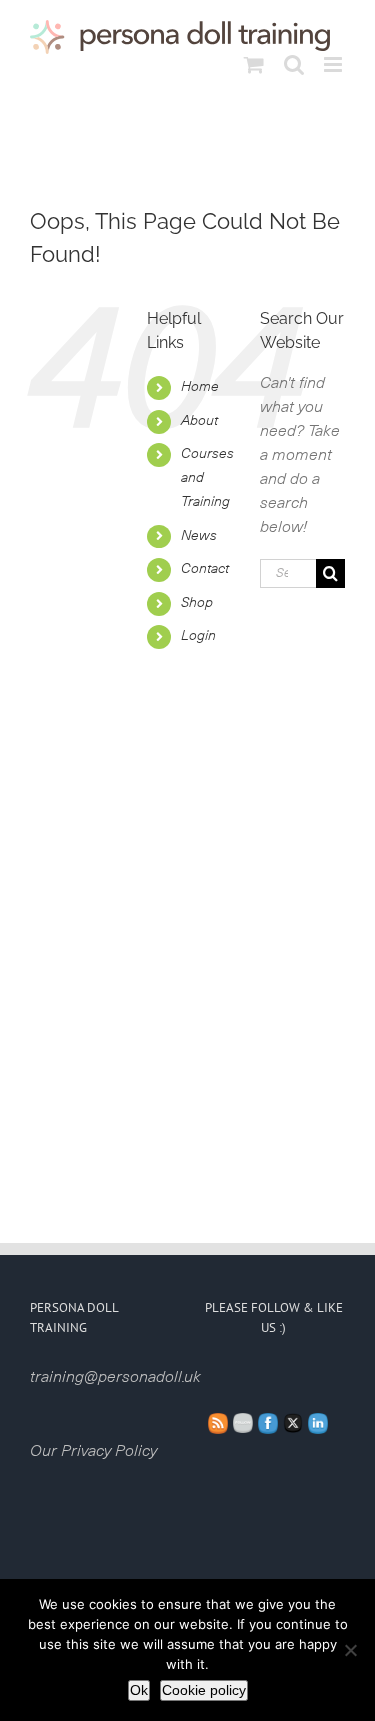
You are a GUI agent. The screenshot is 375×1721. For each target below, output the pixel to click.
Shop (197, 603)
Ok (139, 1690)
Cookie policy (204, 1690)
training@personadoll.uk (115, 1377)
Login (198, 636)
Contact (205, 569)
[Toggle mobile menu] (334, 64)
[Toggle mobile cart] (254, 64)
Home (200, 387)
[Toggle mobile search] (294, 64)
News (199, 536)
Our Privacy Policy (93, 1451)
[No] (350, 1650)
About (199, 421)
